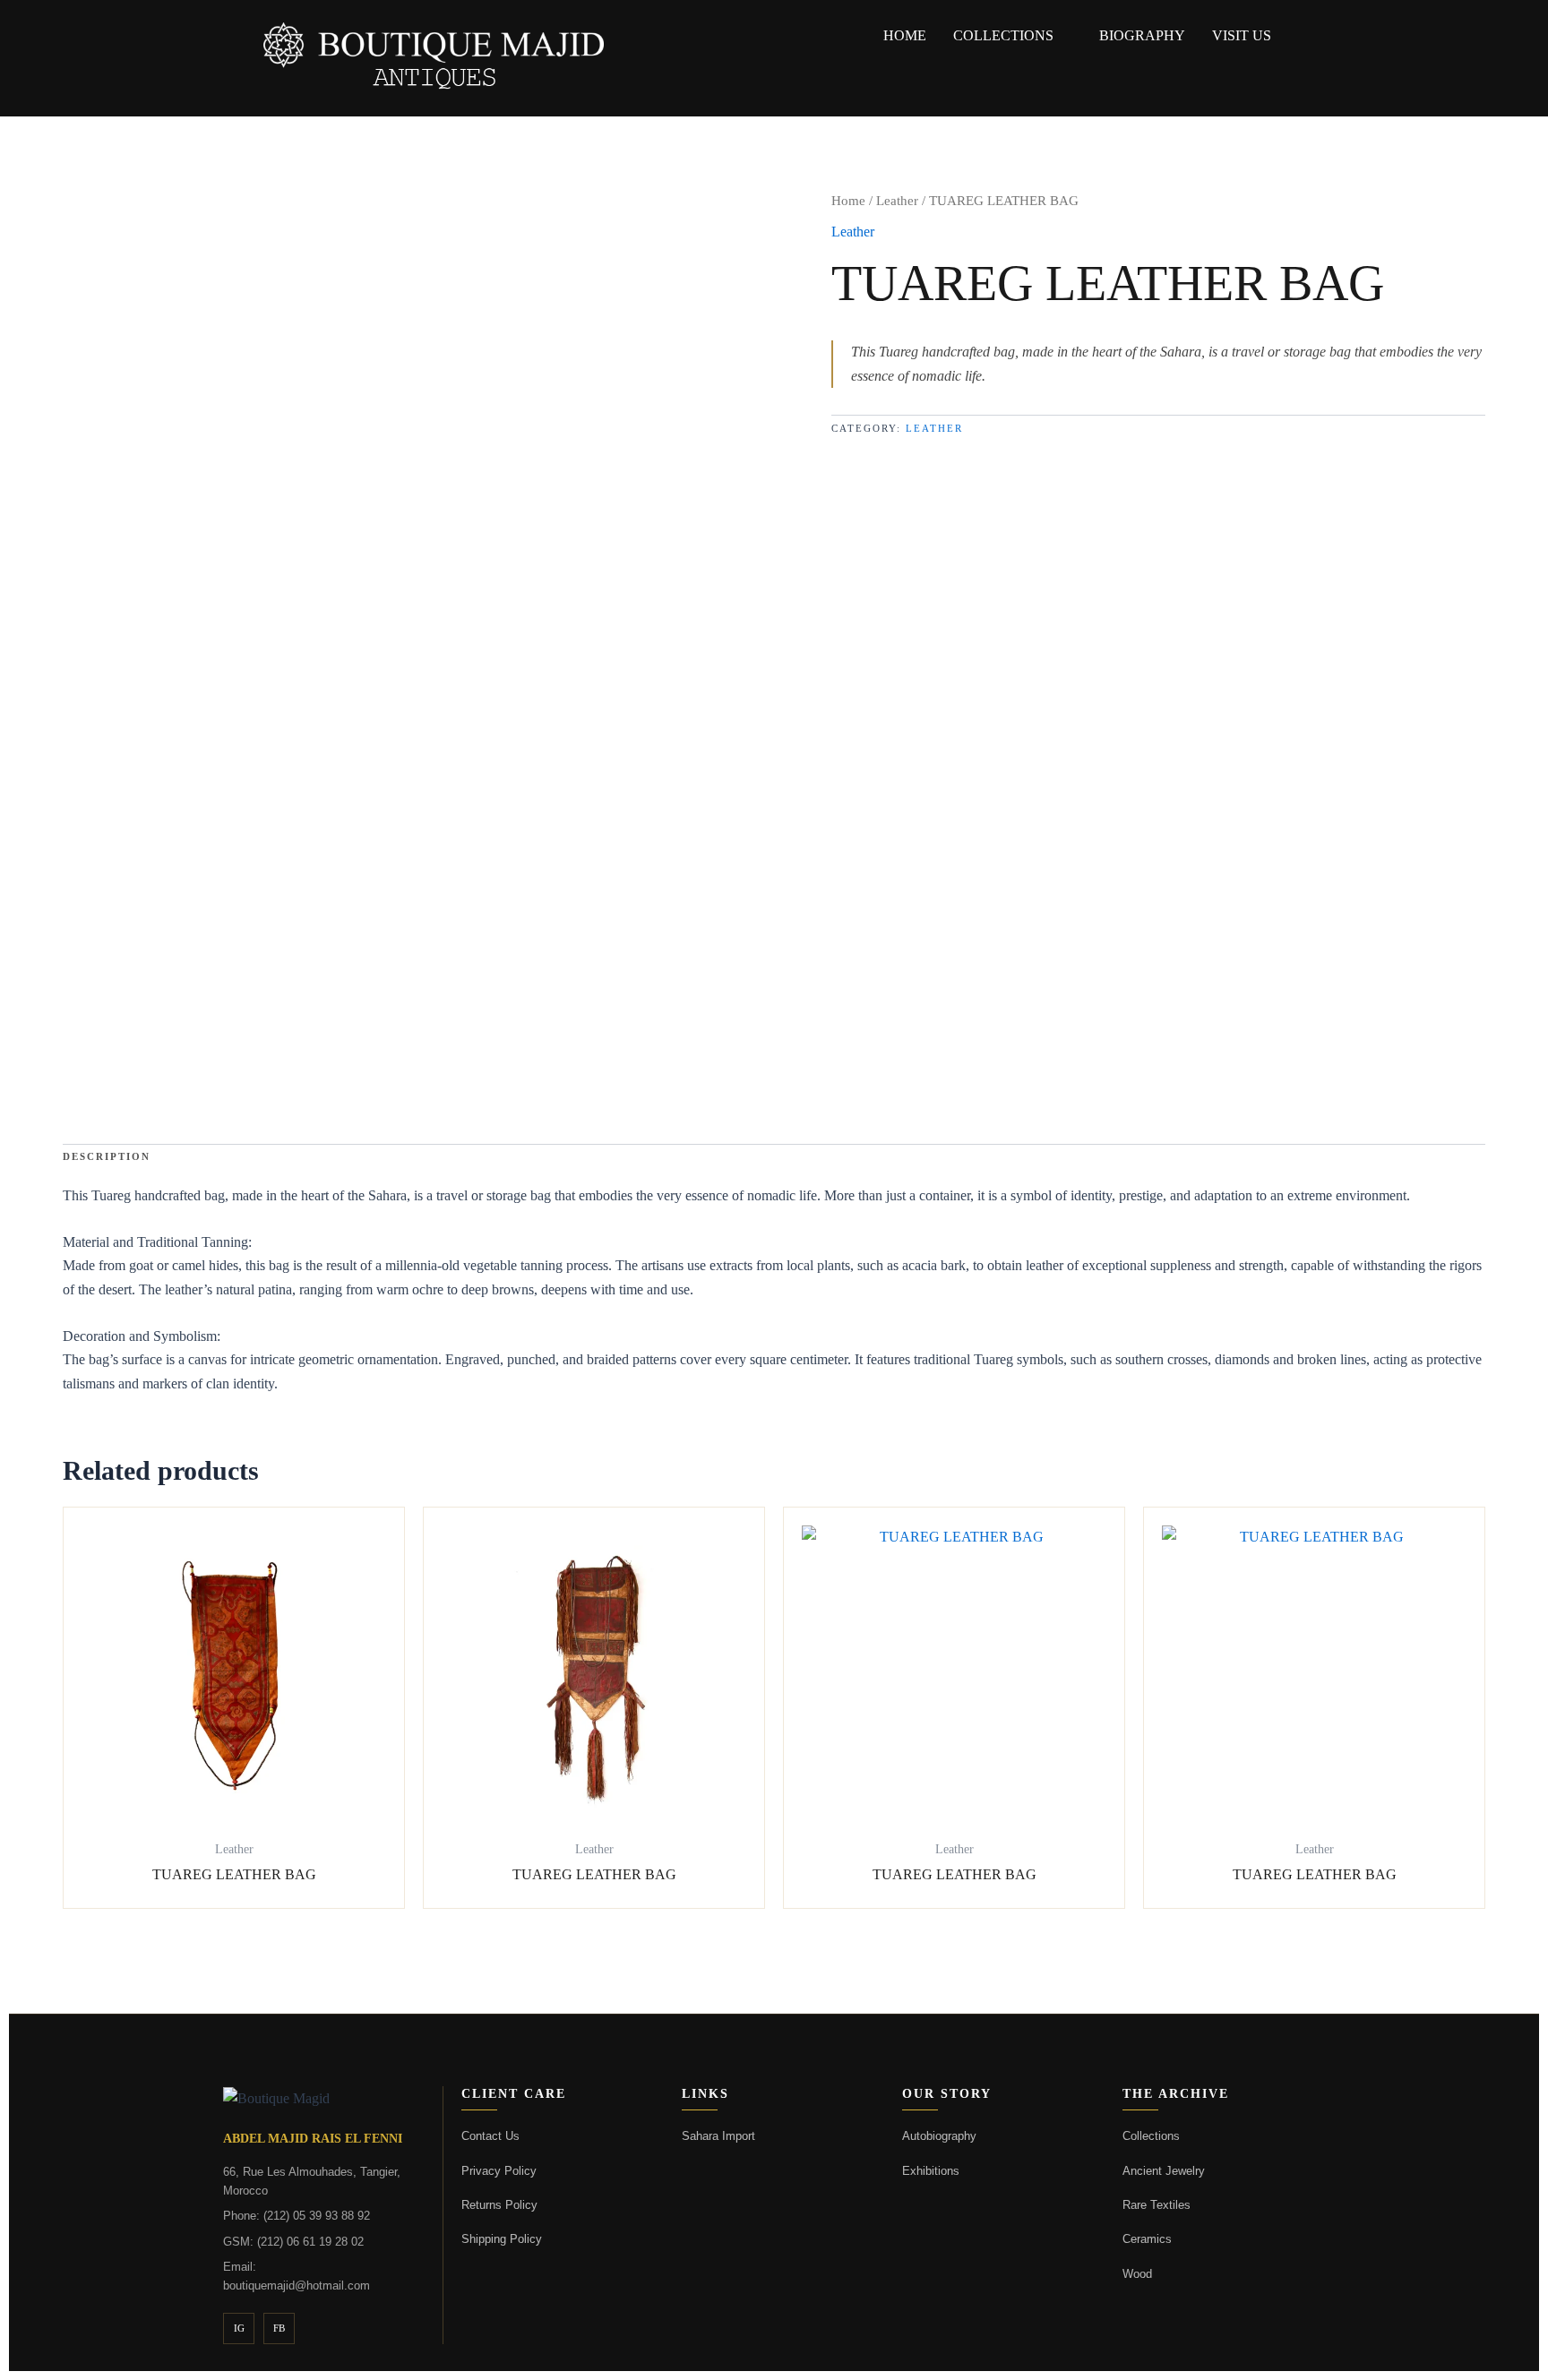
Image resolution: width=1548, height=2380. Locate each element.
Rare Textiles (1157, 2205)
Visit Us (1242, 35)
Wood (1137, 2274)
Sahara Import (718, 2136)
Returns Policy (499, 2205)
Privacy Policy (499, 2171)
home (905, 35)
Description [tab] (107, 1156)
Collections (1003, 35)
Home (848, 201)
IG (239, 2328)
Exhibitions (931, 2171)
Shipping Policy (502, 2239)
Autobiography (939, 2136)
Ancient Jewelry (1164, 2171)
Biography (1142, 35)
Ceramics (1147, 2239)
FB (279, 2328)
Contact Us (490, 2136)
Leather (897, 201)
